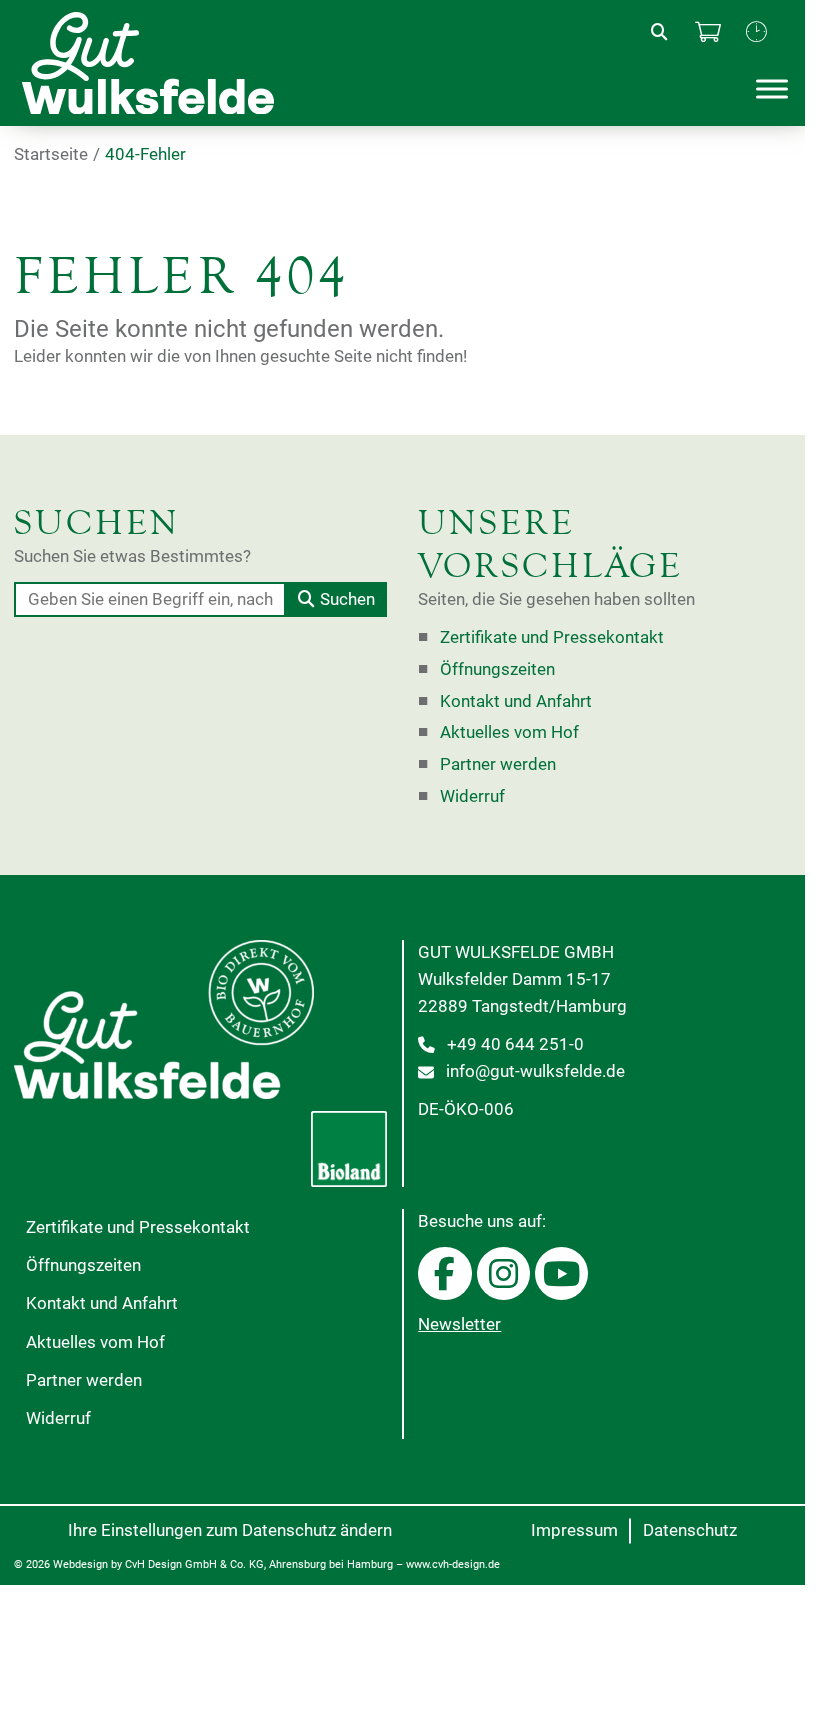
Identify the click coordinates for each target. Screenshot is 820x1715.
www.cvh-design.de (453, 1564)
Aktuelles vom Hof (509, 732)
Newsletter (459, 1324)
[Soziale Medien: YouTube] (561, 1273)
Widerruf (472, 796)
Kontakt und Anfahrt (516, 701)
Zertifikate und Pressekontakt (552, 637)
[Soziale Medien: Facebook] (444, 1273)
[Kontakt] (756, 32)
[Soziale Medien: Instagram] (503, 1273)
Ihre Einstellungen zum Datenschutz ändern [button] (230, 1530)
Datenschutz (690, 1530)
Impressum (574, 1530)
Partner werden (498, 764)
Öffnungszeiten (497, 669)
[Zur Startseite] (165, 63)
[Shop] (708, 32)
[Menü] (772, 89)
